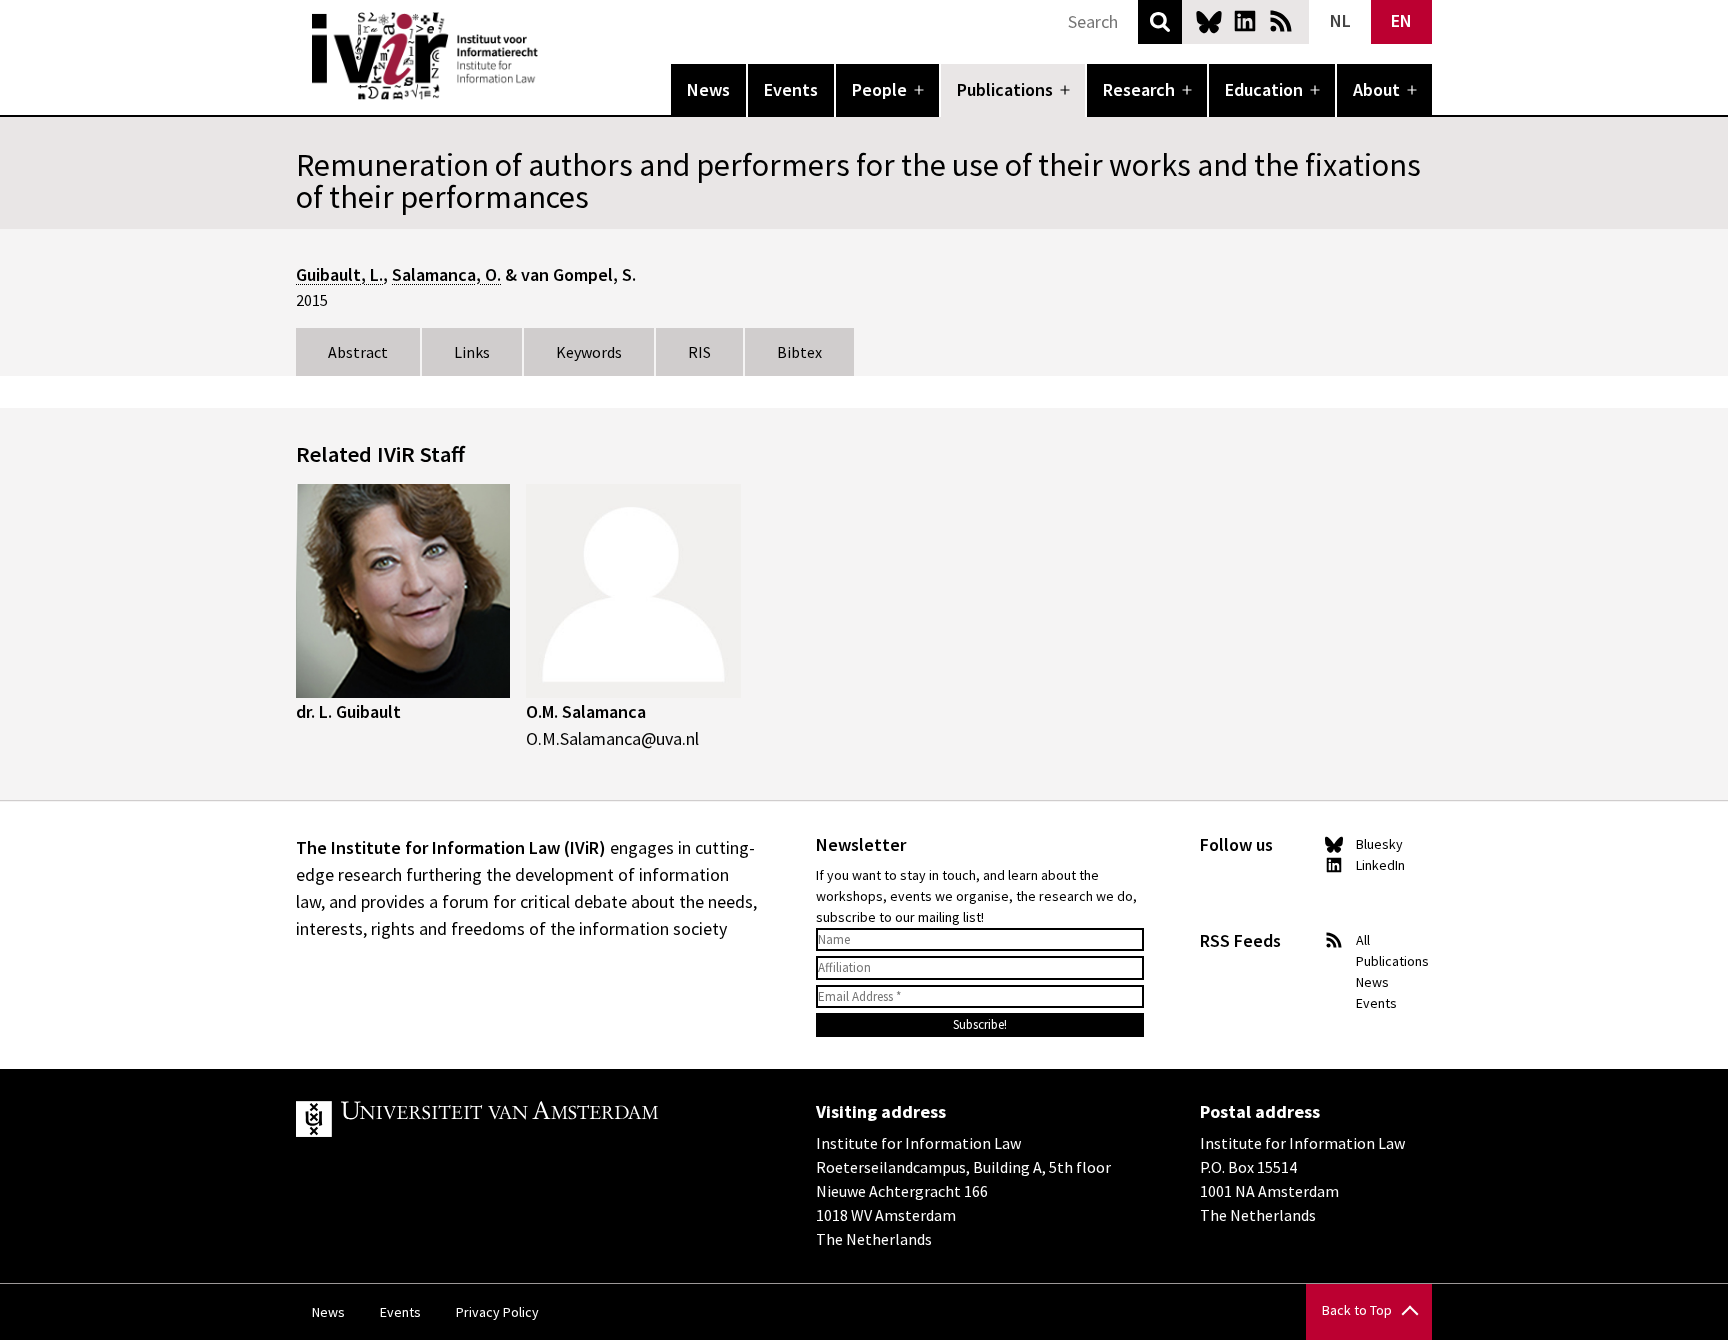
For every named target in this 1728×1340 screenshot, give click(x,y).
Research (1139, 89)
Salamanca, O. (446, 274)
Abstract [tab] (358, 352)
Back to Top (1357, 1310)
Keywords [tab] (589, 352)
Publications (1005, 89)
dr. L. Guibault (348, 711)
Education (1264, 89)
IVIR (552, 56)
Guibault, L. (339, 274)
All (1363, 940)
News (708, 89)
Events (791, 89)
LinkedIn (1245, 21)
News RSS (1281, 21)
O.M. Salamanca (586, 711)
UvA (528, 1119)
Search (1160, 22)
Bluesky (1209, 21)
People (879, 89)
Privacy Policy (497, 1312)
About (1376, 89)
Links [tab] (472, 352)
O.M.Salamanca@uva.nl (612, 738)
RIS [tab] (699, 352)
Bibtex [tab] (799, 352)
